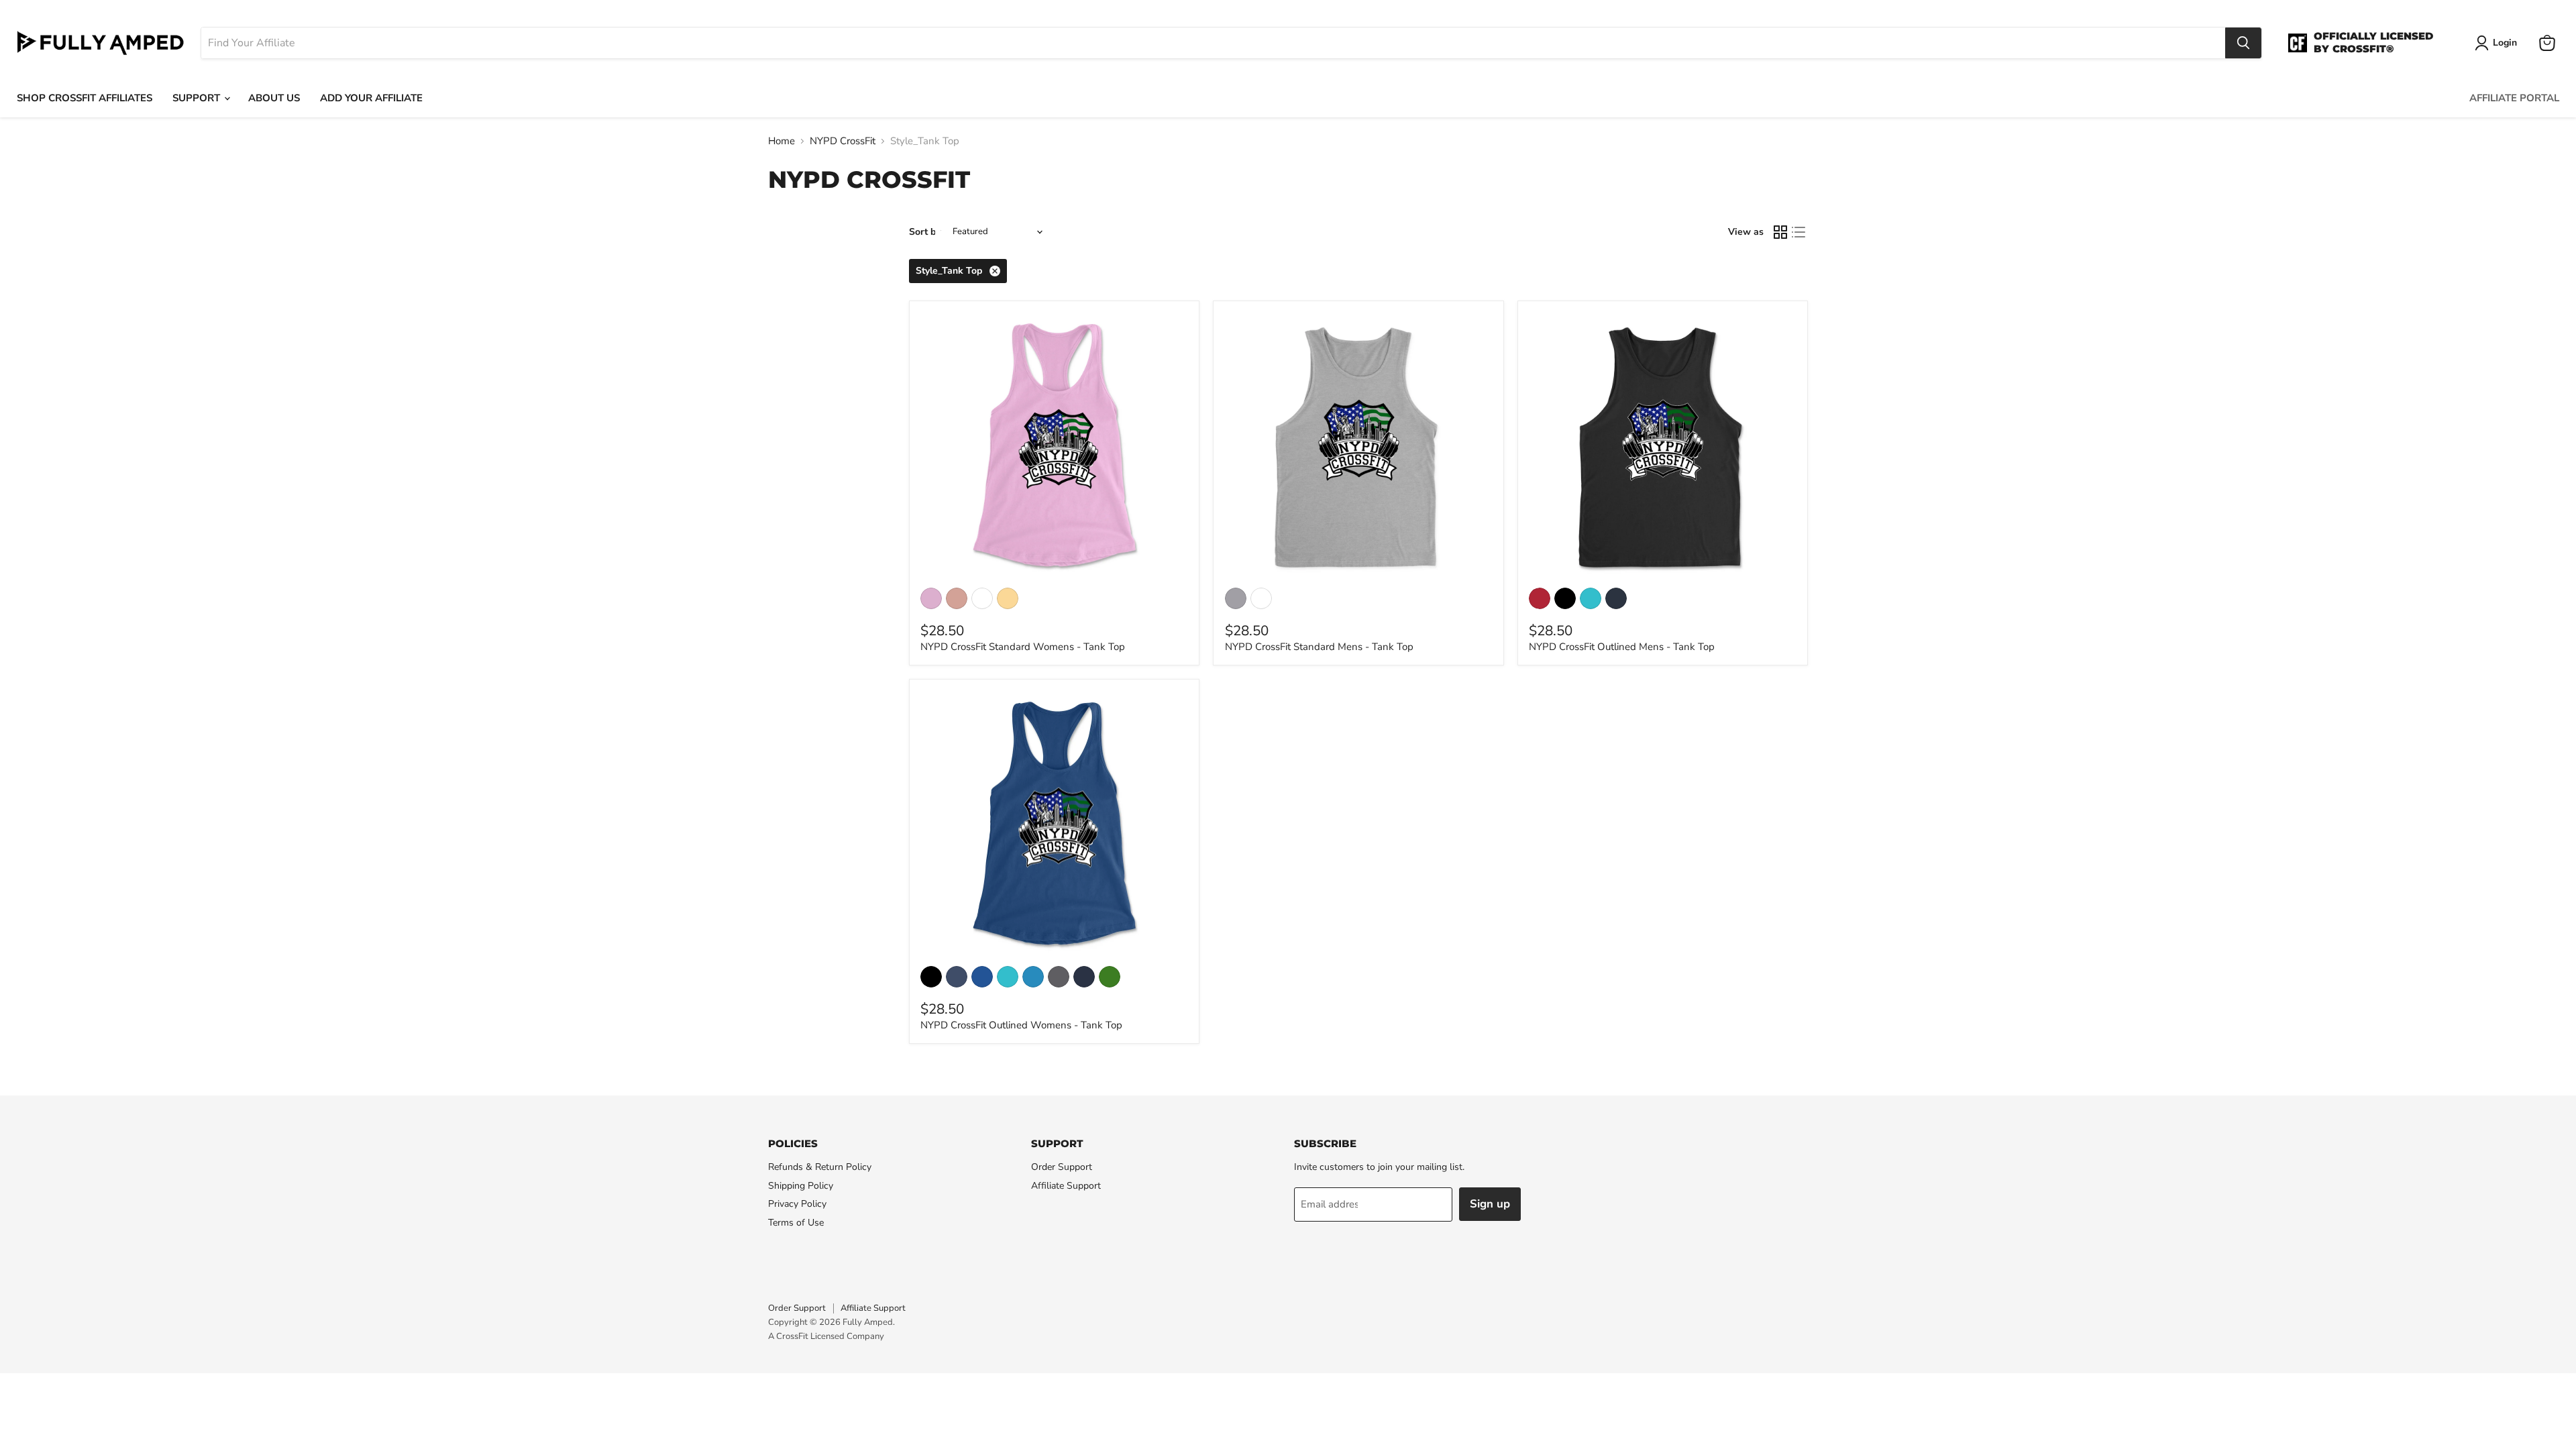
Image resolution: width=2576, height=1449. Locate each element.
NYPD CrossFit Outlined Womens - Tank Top (1021, 1025)
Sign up (1490, 1204)
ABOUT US (274, 98)
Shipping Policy (801, 1186)
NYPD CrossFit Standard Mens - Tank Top (1319, 647)
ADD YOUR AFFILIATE (371, 98)
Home (782, 141)
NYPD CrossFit (843, 141)
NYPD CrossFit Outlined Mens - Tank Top (1622, 647)
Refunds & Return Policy (820, 1167)
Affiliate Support (1066, 1186)
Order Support (1062, 1167)
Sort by (925, 232)
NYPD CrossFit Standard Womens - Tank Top (1023, 647)
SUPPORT (198, 98)
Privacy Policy (797, 1204)
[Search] (2243, 43)
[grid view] (1780, 232)
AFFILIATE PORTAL (2514, 98)
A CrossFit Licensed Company (826, 1336)
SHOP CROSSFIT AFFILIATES (85, 98)
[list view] (1799, 232)
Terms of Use (796, 1223)
